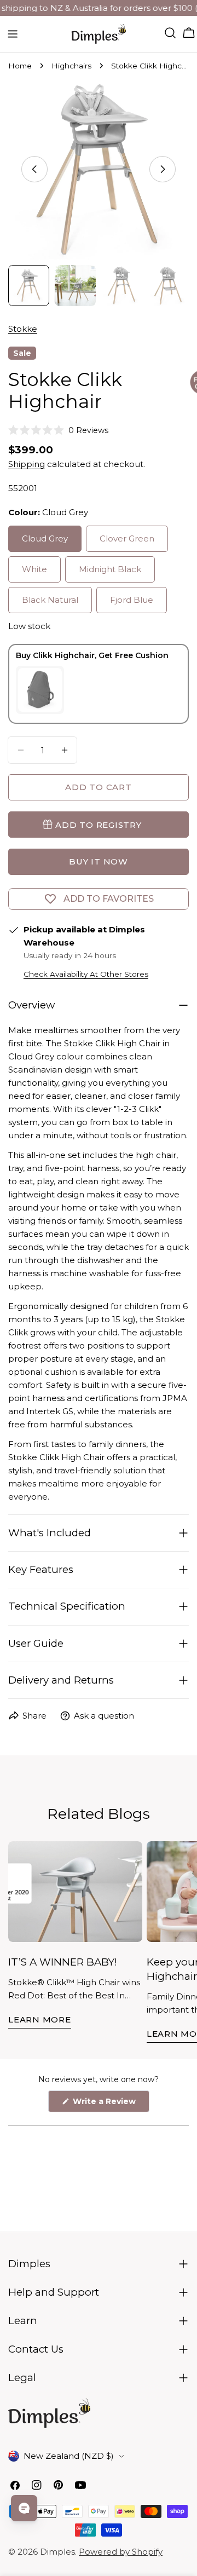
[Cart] (189, 33)
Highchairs (71, 66)
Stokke (23, 329)
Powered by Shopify (121, 2552)
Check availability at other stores (86, 974)
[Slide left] (34, 169)
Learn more (40, 2019)
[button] (58, 430)
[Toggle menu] (13, 34)
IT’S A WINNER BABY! (63, 1962)
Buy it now (99, 861)
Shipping (27, 464)
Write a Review (110, 2104)
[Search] (170, 33)
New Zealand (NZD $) (69, 2456)
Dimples (57, 2552)
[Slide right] (163, 169)
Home (20, 66)
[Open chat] (24, 2508)
